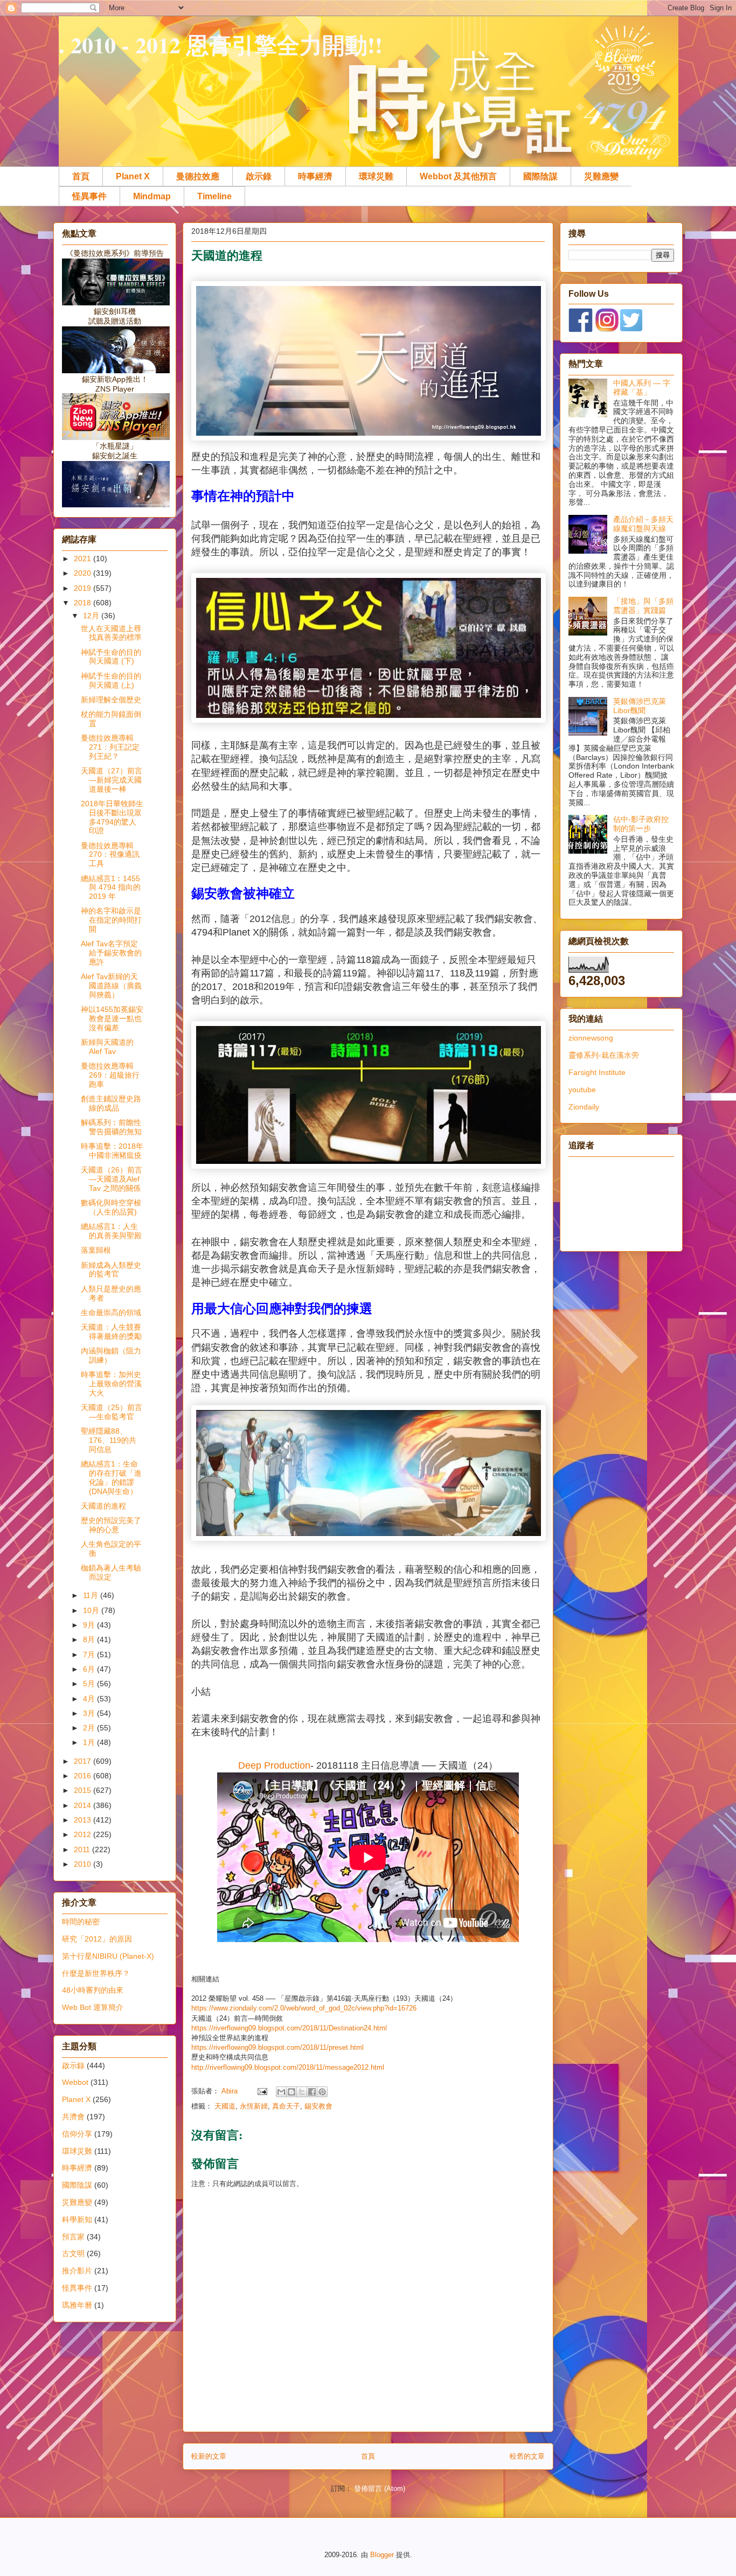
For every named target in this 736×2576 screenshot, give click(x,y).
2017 (84, 1761)
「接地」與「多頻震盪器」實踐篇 (643, 606)
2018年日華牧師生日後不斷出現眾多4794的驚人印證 (112, 817)
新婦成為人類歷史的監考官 (111, 1270)
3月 (90, 1713)
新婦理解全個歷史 (111, 700)
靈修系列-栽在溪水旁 (604, 1055)
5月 (90, 1684)
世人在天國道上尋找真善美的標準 (111, 633)
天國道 (225, 2106)
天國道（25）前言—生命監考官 (112, 1412)
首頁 (81, 176)
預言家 (73, 2237)
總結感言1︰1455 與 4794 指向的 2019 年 (111, 888)
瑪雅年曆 (77, 2305)
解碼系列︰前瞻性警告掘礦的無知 (111, 1127)
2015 (84, 1790)
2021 (84, 559)
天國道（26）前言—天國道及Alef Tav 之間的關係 (112, 1179)
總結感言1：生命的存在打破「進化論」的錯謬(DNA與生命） (111, 1477)
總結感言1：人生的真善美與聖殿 (111, 1231)
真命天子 (286, 2106)
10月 (92, 1610)
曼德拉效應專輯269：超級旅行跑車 (110, 1075)
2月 (90, 1728)
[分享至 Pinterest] (322, 2092)
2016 (84, 1776)
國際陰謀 (540, 176)
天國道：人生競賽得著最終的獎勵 (111, 1332)
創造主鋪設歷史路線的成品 (111, 1103)
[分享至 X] (302, 2092)
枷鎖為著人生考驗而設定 (111, 1572)
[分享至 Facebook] (312, 2092)
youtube (582, 1090)
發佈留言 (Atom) (380, 2488)
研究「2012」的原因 (97, 1939)
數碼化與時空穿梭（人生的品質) (111, 1207)
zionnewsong (591, 1038)
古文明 (73, 2253)
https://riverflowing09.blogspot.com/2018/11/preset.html (277, 2047)
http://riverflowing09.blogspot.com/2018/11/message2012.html (288, 2067)
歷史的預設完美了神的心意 (111, 1525)
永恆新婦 (254, 2106)
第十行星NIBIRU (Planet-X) (108, 1956)
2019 (84, 588)
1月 (90, 1742)
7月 (90, 1654)
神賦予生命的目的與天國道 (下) (111, 657)
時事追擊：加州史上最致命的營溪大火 (111, 1384)
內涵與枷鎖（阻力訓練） (111, 1355)
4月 (90, 1699)
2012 (84, 1834)
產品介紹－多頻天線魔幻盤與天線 (643, 524)
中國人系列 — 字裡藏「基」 (642, 388)
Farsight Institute (597, 1072)
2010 (84, 1864)
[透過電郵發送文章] (262, 2091)
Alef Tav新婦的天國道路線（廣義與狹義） (111, 986)
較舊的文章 (527, 2456)
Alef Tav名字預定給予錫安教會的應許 (111, 953)
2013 (84, 1820)
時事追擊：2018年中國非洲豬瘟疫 (112, 1151)
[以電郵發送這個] (281, 2092)
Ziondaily (584, 1107)
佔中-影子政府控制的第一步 (641, 824)
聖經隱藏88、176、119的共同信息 (109, 1440)
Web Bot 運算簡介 (93, 2007)
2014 (84, 1805)
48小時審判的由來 (93, 1990)
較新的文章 (209, 2456)
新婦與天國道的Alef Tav (107, 1047)
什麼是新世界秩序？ (96, 1973)
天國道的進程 (103, 1506)
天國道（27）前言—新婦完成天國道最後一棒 (112, 780)
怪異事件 (89, 196)
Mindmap (152, 196)
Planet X (133, 176)
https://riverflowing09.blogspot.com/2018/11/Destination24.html (289, 2028)
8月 (90, 1639)
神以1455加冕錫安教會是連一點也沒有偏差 (112, 1018)
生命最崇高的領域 (111, 1313)
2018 (84, 603)
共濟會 (73, 2117)
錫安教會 (318, 2106)
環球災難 (376, 176)
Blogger (382, 2555)
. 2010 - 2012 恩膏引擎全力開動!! (221, 44)
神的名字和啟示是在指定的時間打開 (111, 920)
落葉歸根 (96, 1250)
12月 (92, 616)
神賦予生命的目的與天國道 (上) (111, 680)
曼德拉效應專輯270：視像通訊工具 (110, 855)
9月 (90, 1625)
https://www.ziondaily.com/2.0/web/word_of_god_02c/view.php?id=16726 (304, 2008)
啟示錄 (259, 176)
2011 (83, 1849)
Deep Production (274, 1765)
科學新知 (77, 2219)
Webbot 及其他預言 (458, 176)
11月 (92, 1595)
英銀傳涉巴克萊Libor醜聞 (640, 706)
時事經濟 (315, 176)
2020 (84, 573)
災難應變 (601, 176)
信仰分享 (77, 2134)
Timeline (214, 196)
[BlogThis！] (291, 2092)
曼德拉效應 (198, 176)
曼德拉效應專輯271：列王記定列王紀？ (110, 747)
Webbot (75, 2082)
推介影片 (77, 2271)
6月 (90, 1669)
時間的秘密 (81, 1922)
